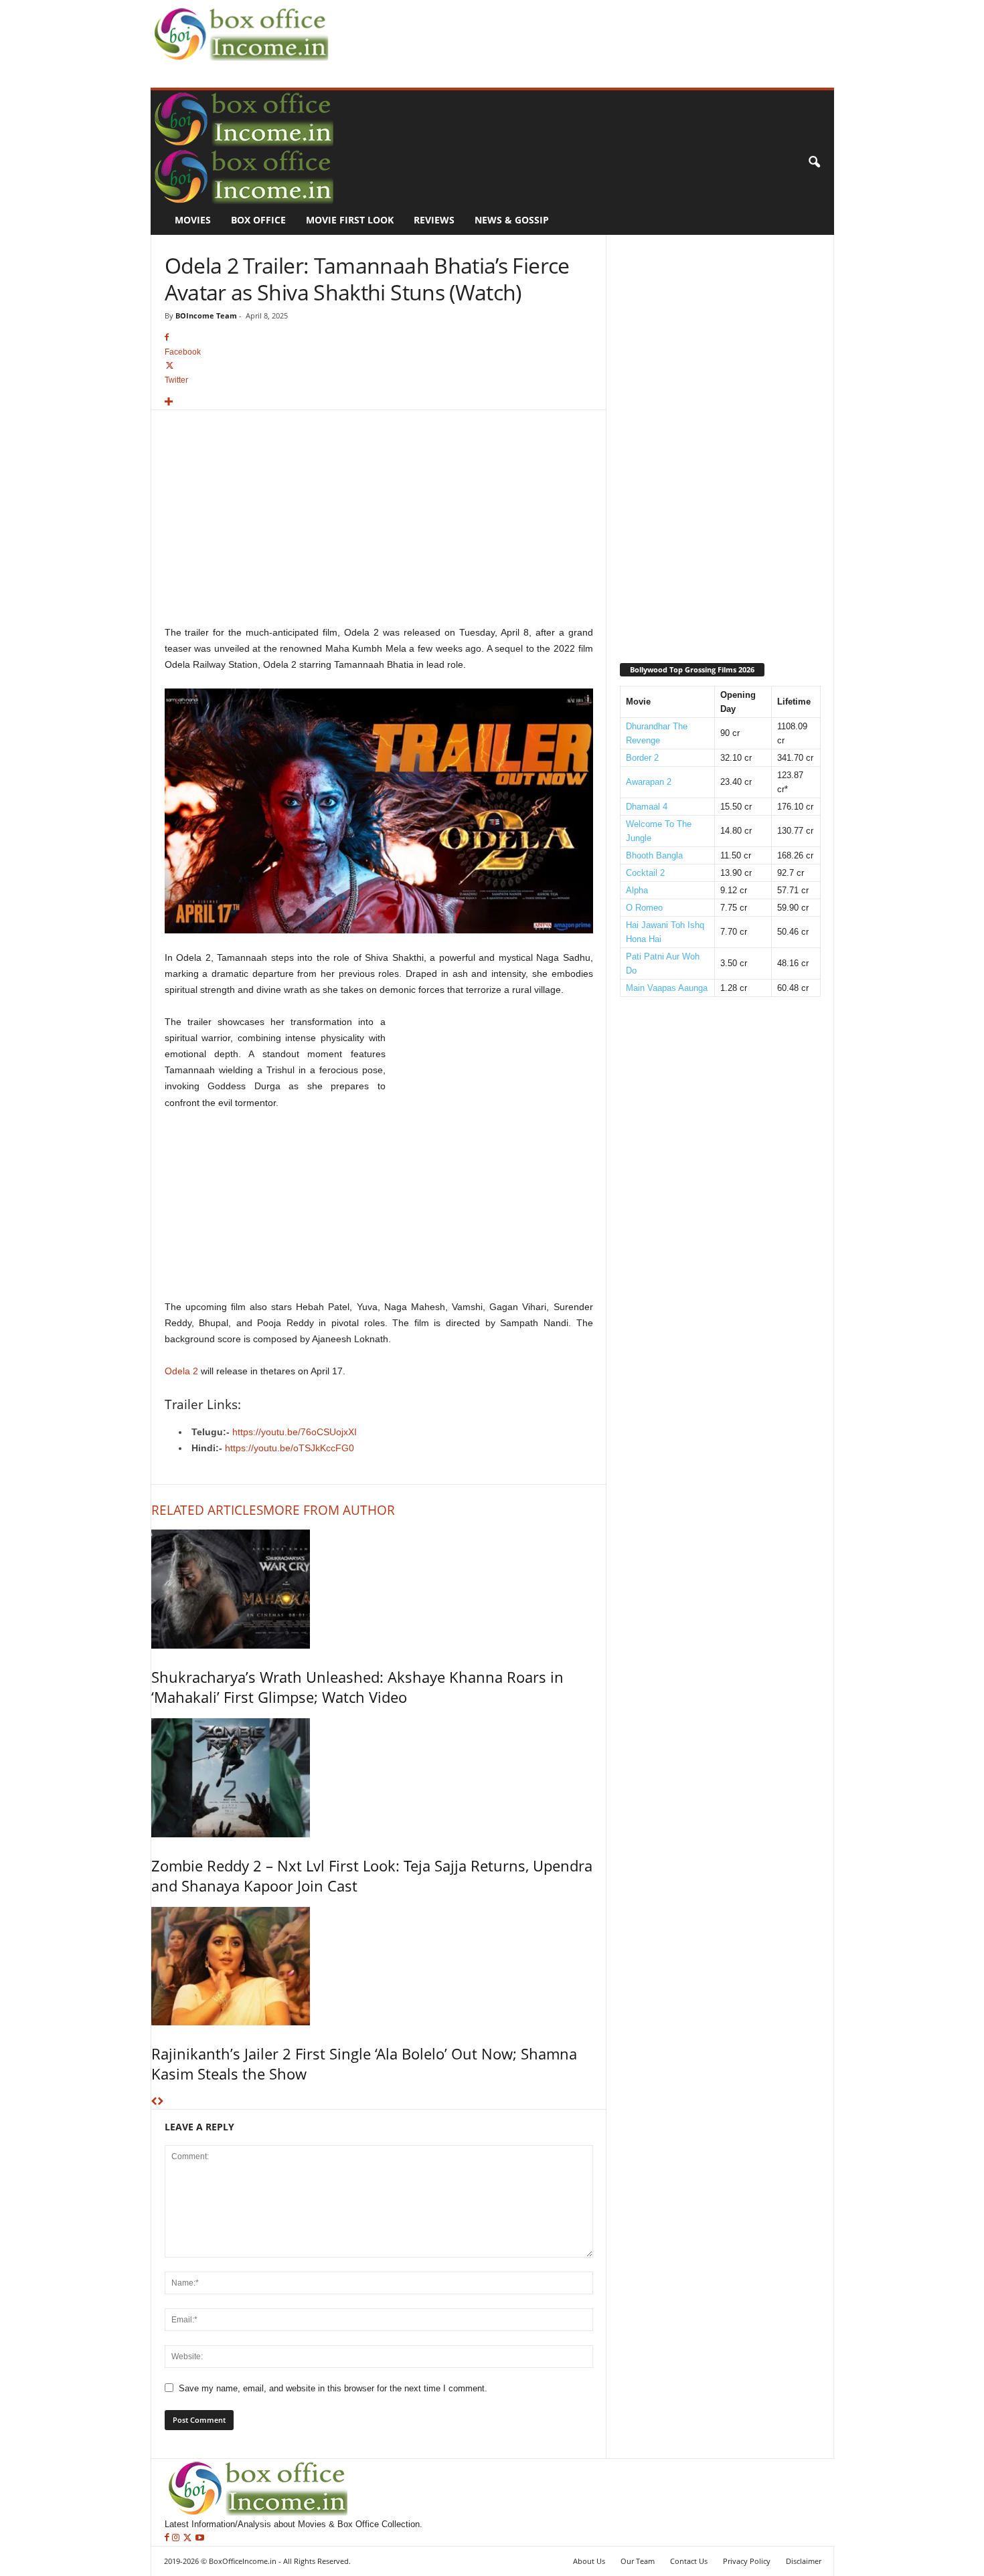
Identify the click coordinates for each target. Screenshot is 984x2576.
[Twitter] (189, 2538)
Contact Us (689, 2561)
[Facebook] (168, 2538)
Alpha (637, 890)
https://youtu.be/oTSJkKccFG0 (290, 1448)
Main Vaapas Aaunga (667, 988)
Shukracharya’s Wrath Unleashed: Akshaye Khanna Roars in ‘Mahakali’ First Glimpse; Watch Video (357, 1687)
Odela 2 (181, 1371)
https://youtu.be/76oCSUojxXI (295, 1432)
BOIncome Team (206, 315)
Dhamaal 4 (647, 807)
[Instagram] (177, 2538)
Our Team (638, 2561)
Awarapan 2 (649, 782)
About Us (589, 2561)
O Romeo (644, 908)
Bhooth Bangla (654, 855)
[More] (379, 402)
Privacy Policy (747, 2561)
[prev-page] (154, 2102)
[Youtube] (200, 2538)
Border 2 (642, 758)
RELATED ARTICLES (207, 1510)
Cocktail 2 (645, 873)
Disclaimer (804, 2561)
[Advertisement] (576, 31)
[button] (814, 163)
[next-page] (160, 2102)
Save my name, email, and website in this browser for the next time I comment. (333, 2388)
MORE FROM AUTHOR (329, 1510)
